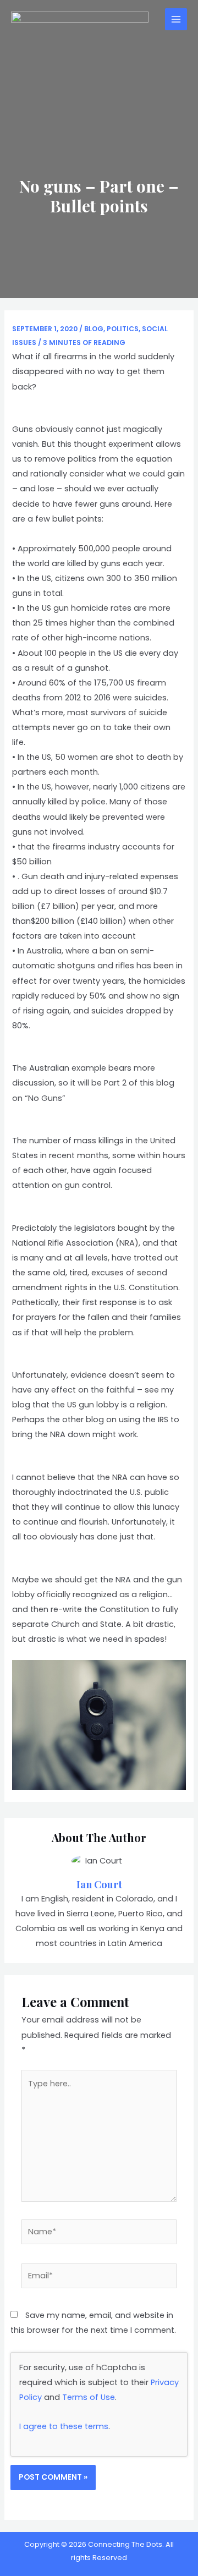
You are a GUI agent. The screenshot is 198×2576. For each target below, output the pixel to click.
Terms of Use (89, 2397)
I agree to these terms (64, 2426)
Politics (123, 329)
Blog (94, 329)
